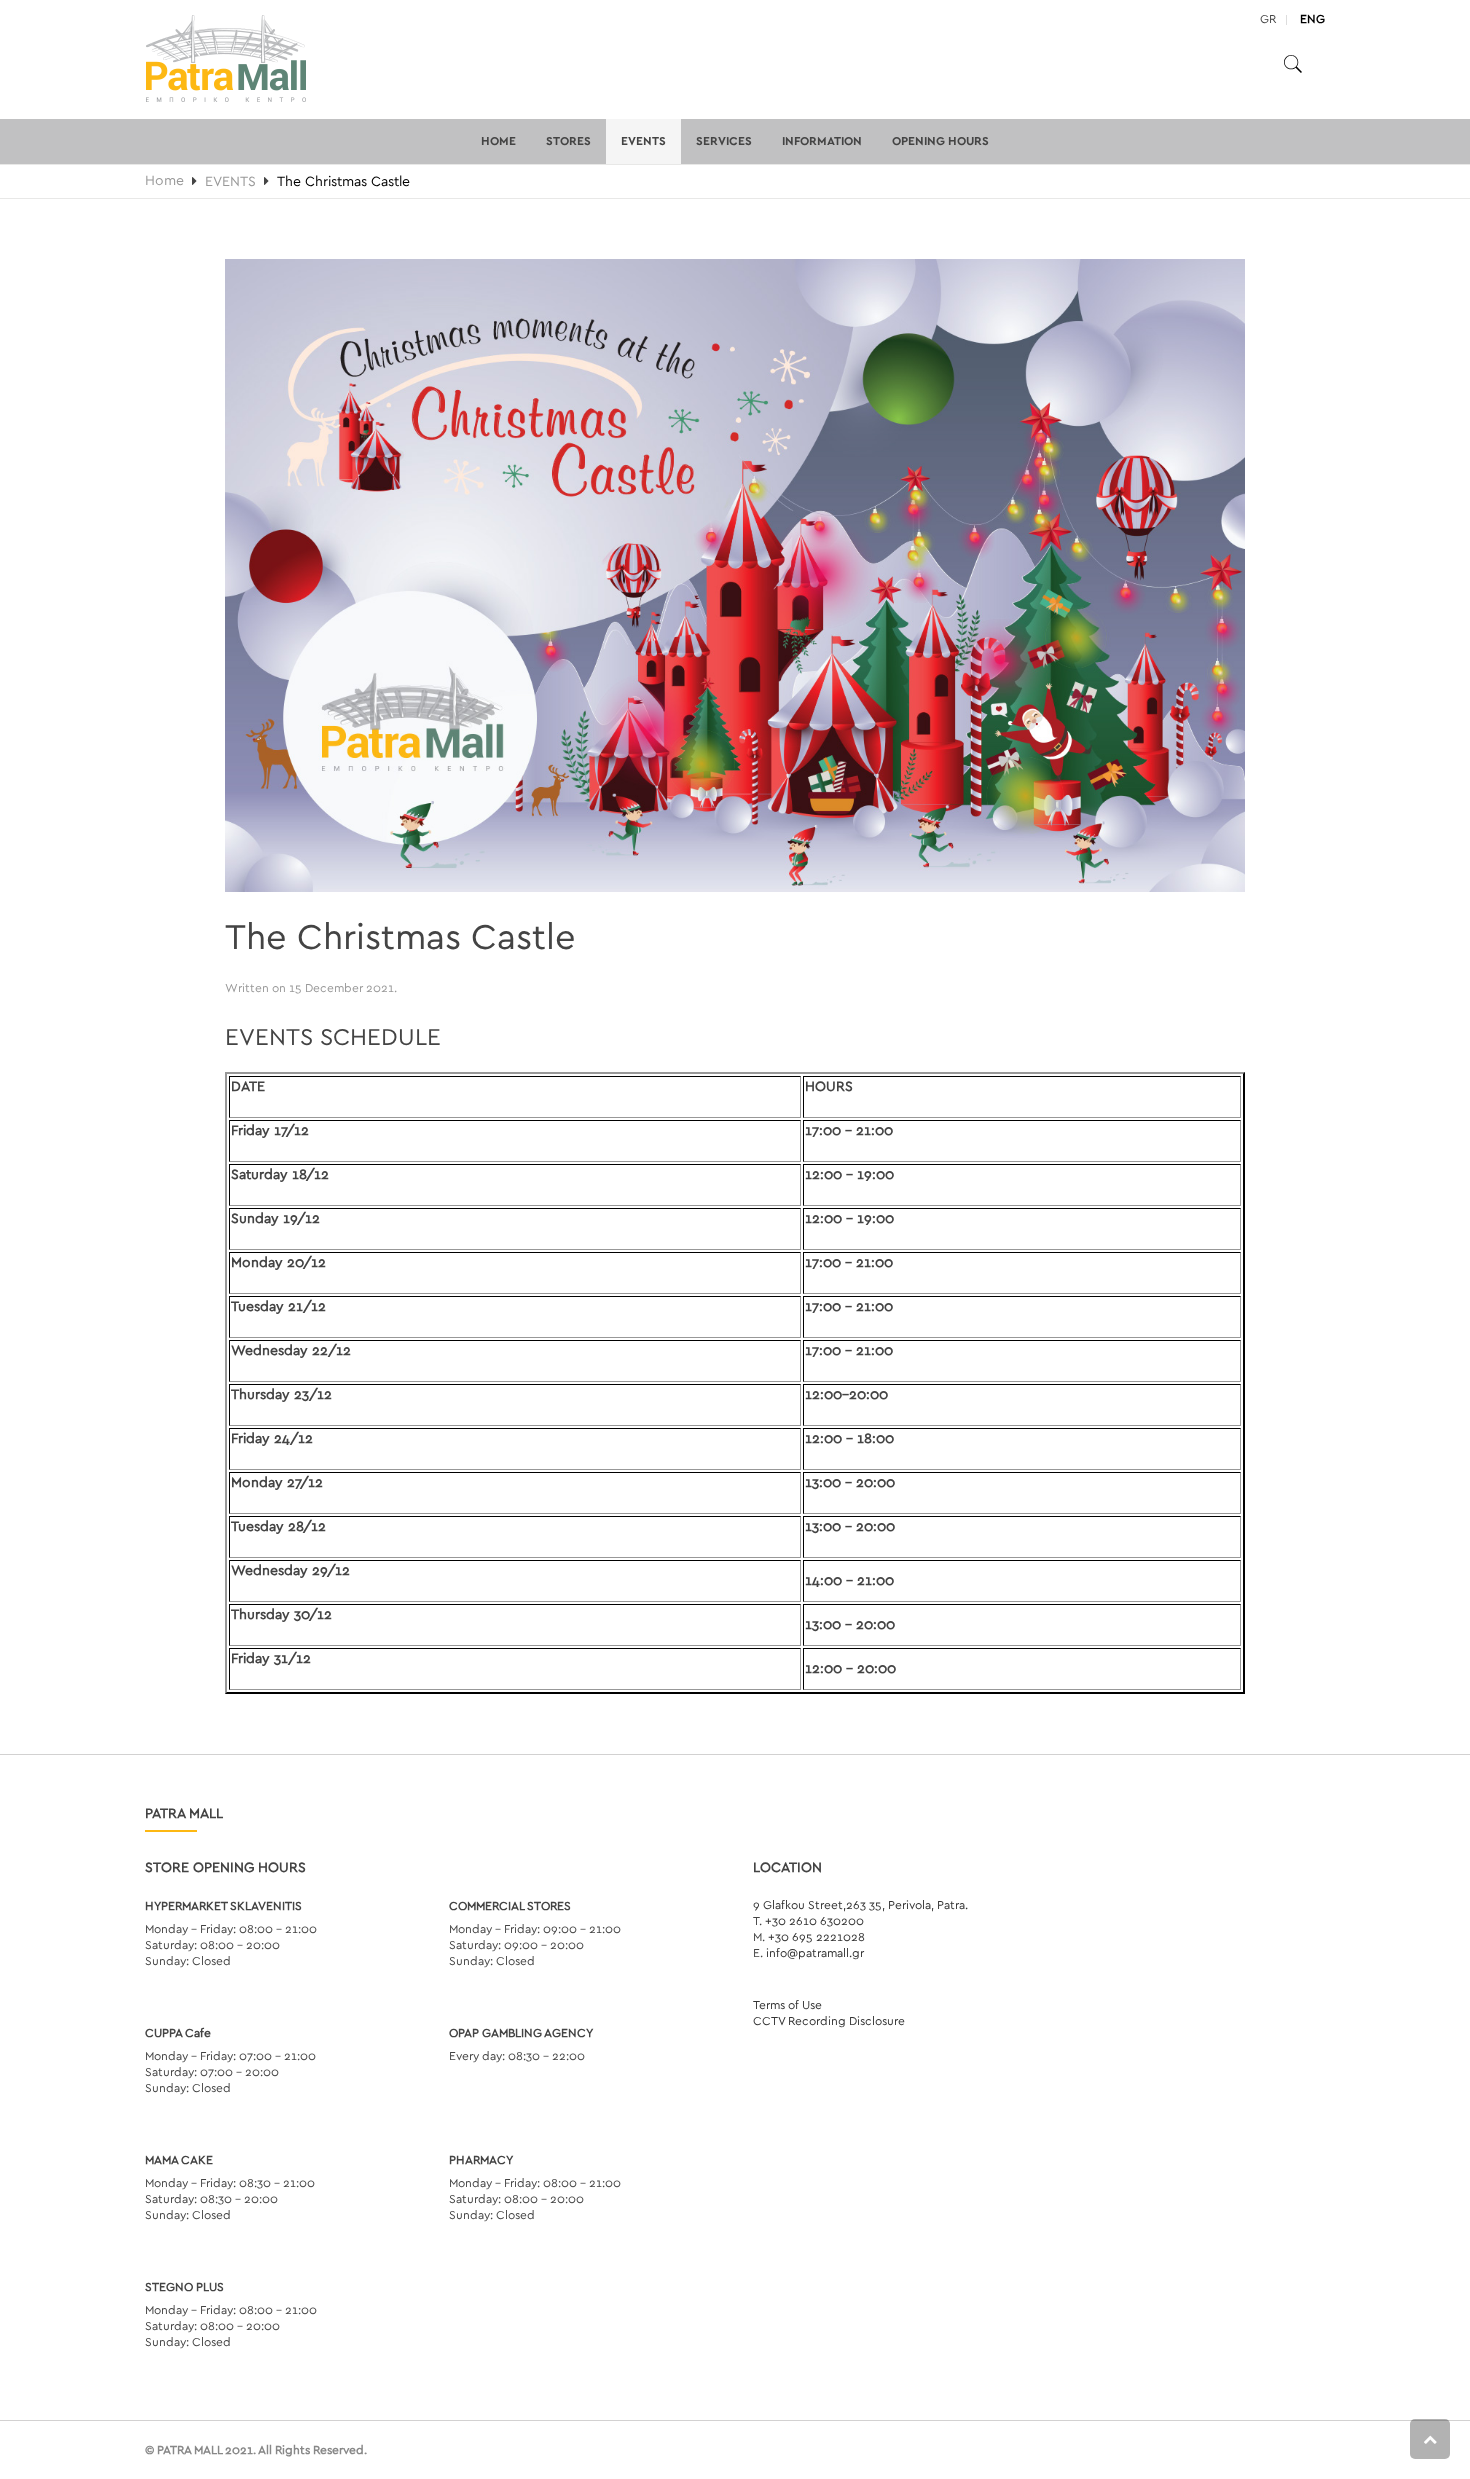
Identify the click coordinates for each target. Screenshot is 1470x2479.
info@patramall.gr (815, 1953)
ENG (1312, 19)
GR (1268, 19)
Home (498, 141)
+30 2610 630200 (814, 1921)
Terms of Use (787, 2005)
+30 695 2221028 (816, 1937)
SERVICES (724, 141)
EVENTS (643, 141)
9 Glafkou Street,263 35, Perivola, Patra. (860, 1905)
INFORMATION (822, 141)
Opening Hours (940, 141)
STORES (568, 141)
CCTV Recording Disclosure (829, 2021)
